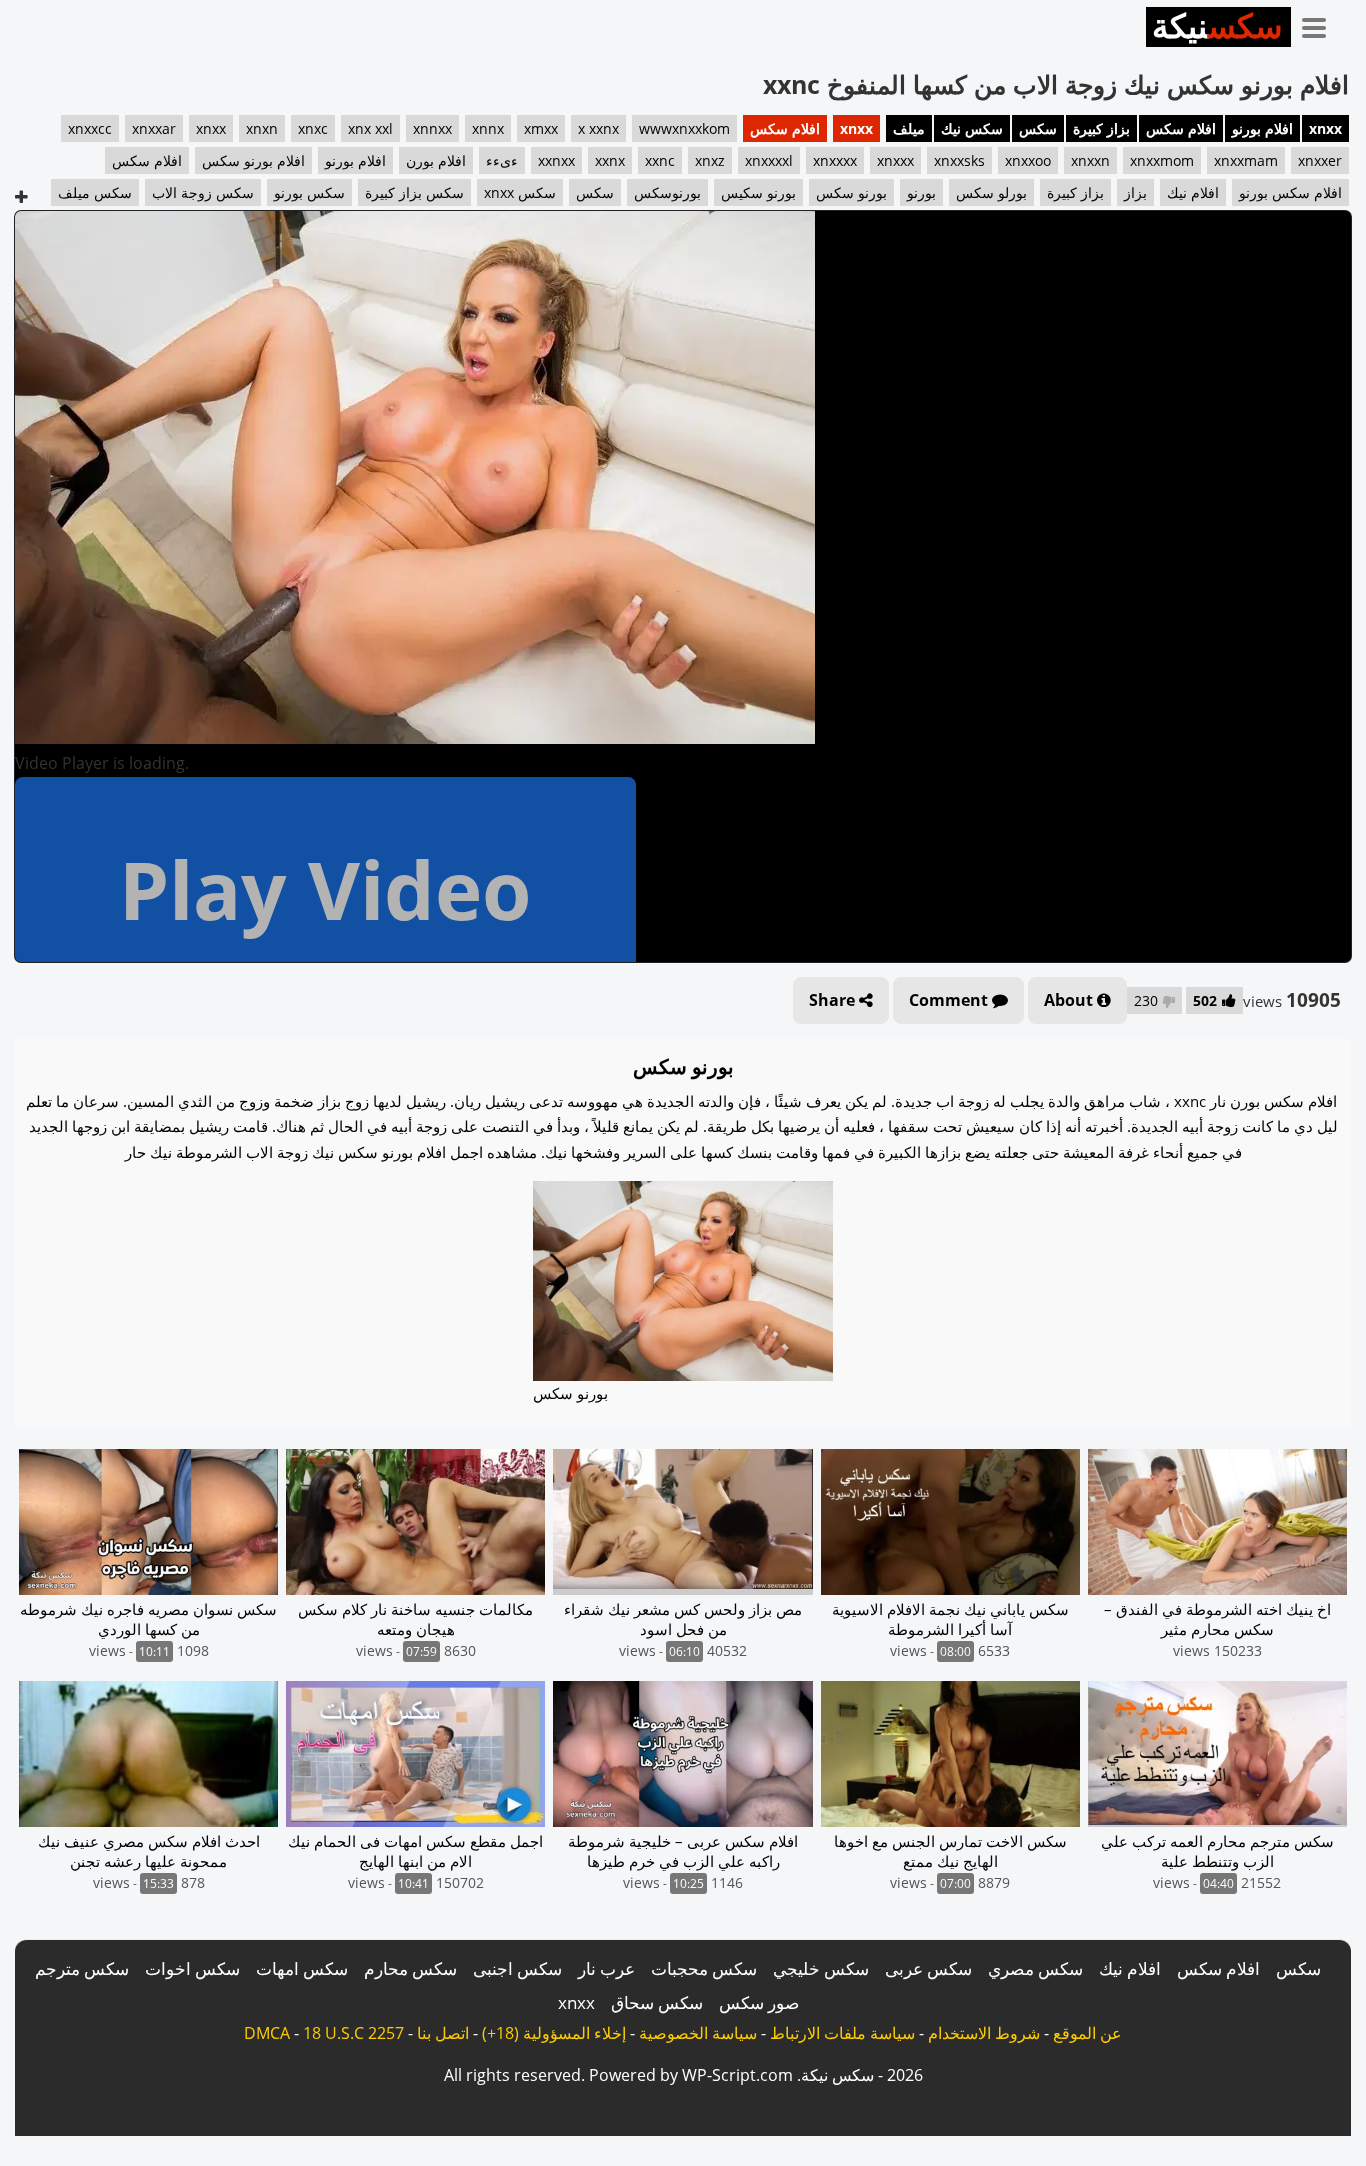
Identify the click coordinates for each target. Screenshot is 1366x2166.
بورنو (921, 192)
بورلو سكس (991, 192)
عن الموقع (1087, 2033)
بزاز (1135, 192)
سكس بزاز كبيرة (414, 192)
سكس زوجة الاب (203, 192)
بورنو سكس (851, 192)
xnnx (488, 128)
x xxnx (598, 128)
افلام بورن (436, 160)
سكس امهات (302, 1968)
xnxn (262, 128)
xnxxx (895, 160)
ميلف (909, 128)
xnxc (313, 128)
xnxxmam (1246, 160)
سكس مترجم (82, 1968)
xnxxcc (90, 128)
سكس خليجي (821, 1968)
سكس (1038, 128)
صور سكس (759, 2002)
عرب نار (606, 1968)
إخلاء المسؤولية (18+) (554, 2033)
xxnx (610, 160)
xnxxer (1320, 160)
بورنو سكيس (758, 192)
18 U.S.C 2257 (353, 2033)
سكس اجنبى (517, 1968)
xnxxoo (1028, 160)
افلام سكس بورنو (1290, 192)
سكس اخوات (192, 1968)
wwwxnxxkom (684, 128)
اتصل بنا (443, 2033)
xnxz (710, 160)
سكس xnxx (520, 192)
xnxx (1325, 128)
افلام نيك (1193, 192)
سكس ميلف (95, 192)
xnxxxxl (769, 160)
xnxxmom (1162, 160)
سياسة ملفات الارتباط (842, 2033)
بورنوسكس (667, 192)
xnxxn (1090, 160)
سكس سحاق (657, 2002)
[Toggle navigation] (1321, 24)
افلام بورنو (1262, 128)
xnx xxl (370, 128)
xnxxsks (959, 160)
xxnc (660, 160)
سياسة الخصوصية (698, 2033)
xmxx (541, 128)
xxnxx (556, 160)
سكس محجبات (704, 1968)
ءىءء (502, 160)
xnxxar (154, 128)
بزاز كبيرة (1101, 128)
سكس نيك (972, 128)
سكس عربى (928, 1968)
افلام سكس (1181, 128)
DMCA (267, 2033)
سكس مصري (1035, 1968)
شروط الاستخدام (984, 2033)
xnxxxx (835, 160)
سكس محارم (410, 1968)
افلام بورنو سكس (253, 160)
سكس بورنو (309, 192)
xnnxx (432, 128)
